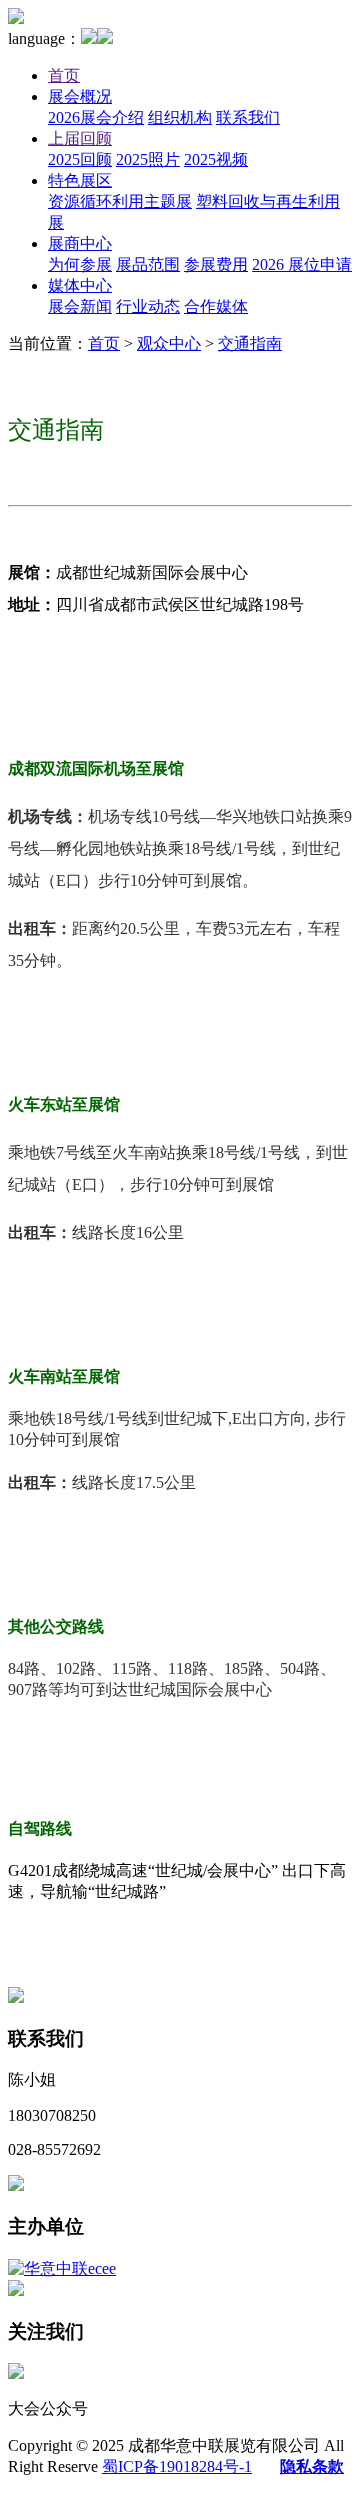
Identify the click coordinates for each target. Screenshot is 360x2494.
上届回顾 (80, 138)
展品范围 (148, 264)
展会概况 (80, 96)
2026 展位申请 (302, 264)
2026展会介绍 (96, 117)
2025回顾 (80, 159)
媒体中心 (80, 285)
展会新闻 (80, 306)
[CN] (89, 38)
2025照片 (148, 159)
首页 (64, 75)
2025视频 (216, 159)
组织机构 (180, 117)
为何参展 (80, 264)
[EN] (105, 38)
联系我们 (248, 117)
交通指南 (250, 343)
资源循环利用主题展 (120, 201)
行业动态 (148, 306)
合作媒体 (216, 306)
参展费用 (216, 264)
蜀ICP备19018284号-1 (177, 2466)
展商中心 (80, 243)
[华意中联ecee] (62, 2268)
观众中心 (169, 343)
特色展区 (80, 180)
